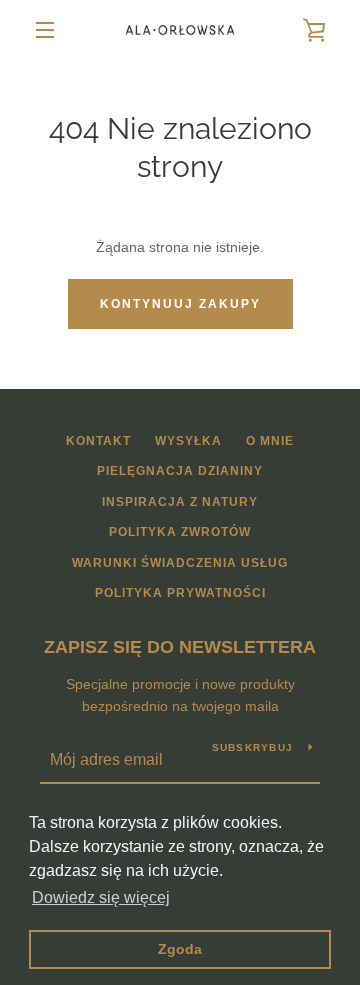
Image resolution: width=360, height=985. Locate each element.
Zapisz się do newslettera (180, 647)
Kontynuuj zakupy (180, 304)
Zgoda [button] (180, 949)
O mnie (270, 441)
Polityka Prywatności (180, 593)
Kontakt (98, 441)
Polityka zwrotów (180, 532)
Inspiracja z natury (180, 502)
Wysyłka (188, 441)
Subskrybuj (253, 747)
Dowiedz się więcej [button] (101, 897)
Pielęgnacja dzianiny (180, 471)
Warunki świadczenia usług (180, 563)
